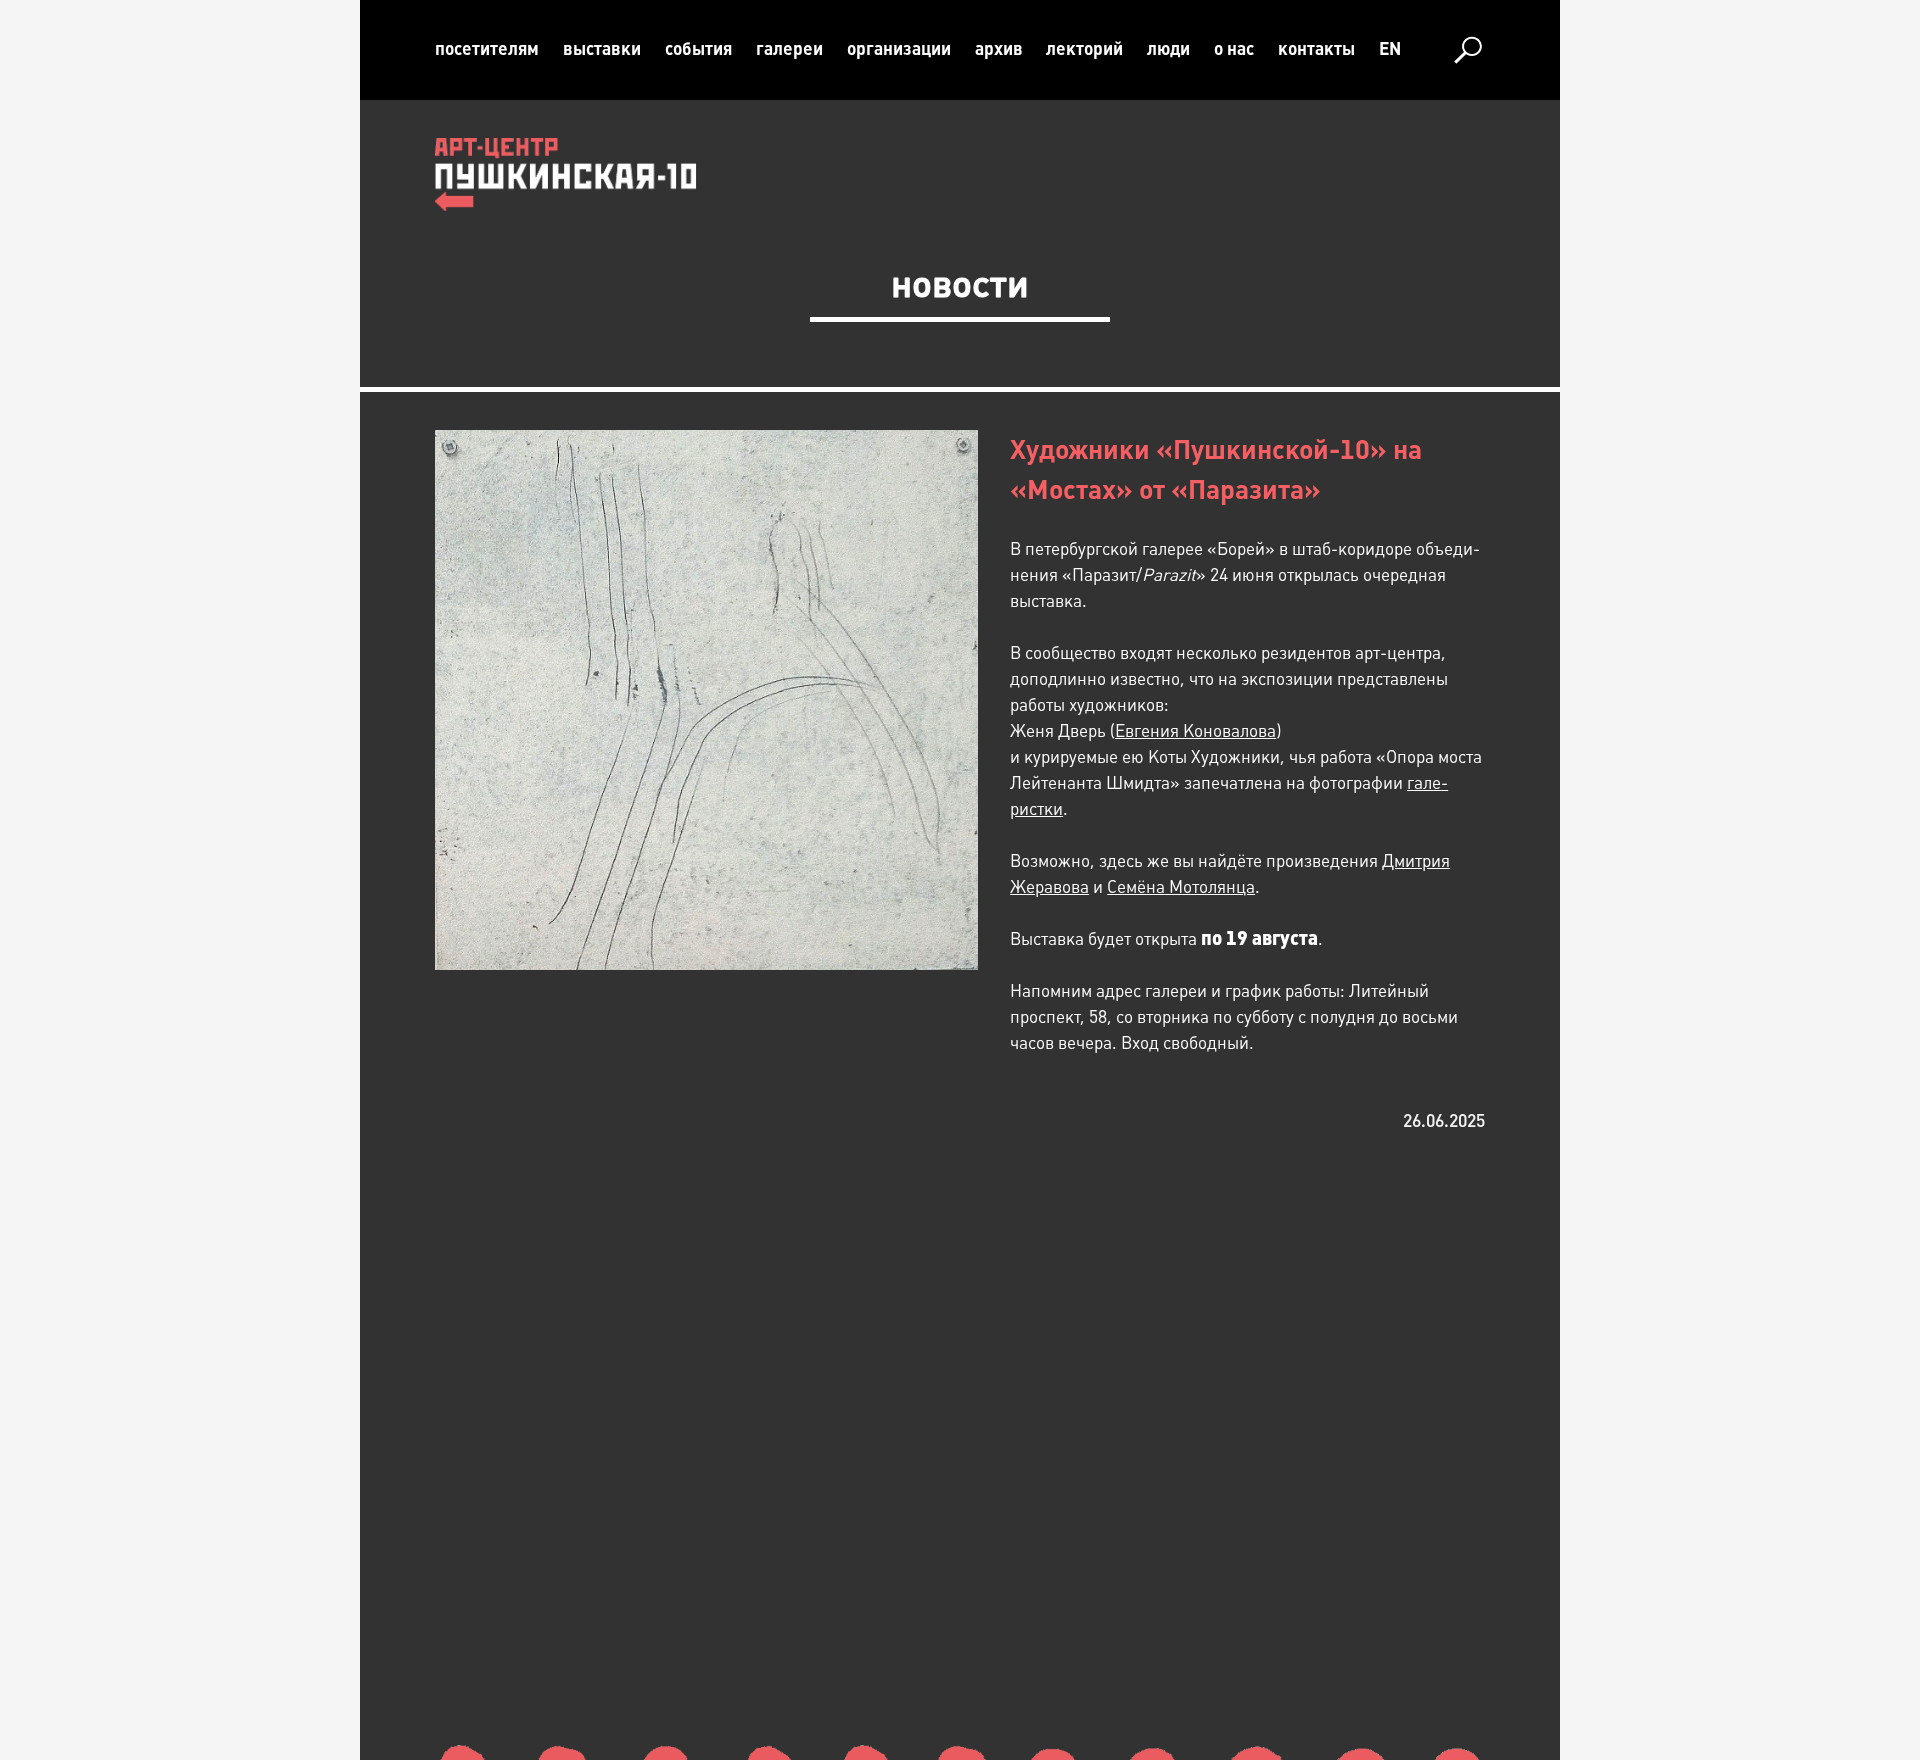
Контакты (1316, 49)
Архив (999, 49)
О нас (1234, 49)
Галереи (789, 49)
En (1390, 49)
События (698, 49)
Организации (899, 49)
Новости (960, 283)
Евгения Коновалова (1195, 731)
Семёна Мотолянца (1181, 887)
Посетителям (487, 49)
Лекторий (1084, 49)
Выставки (602, 49)
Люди (1168, 49)
